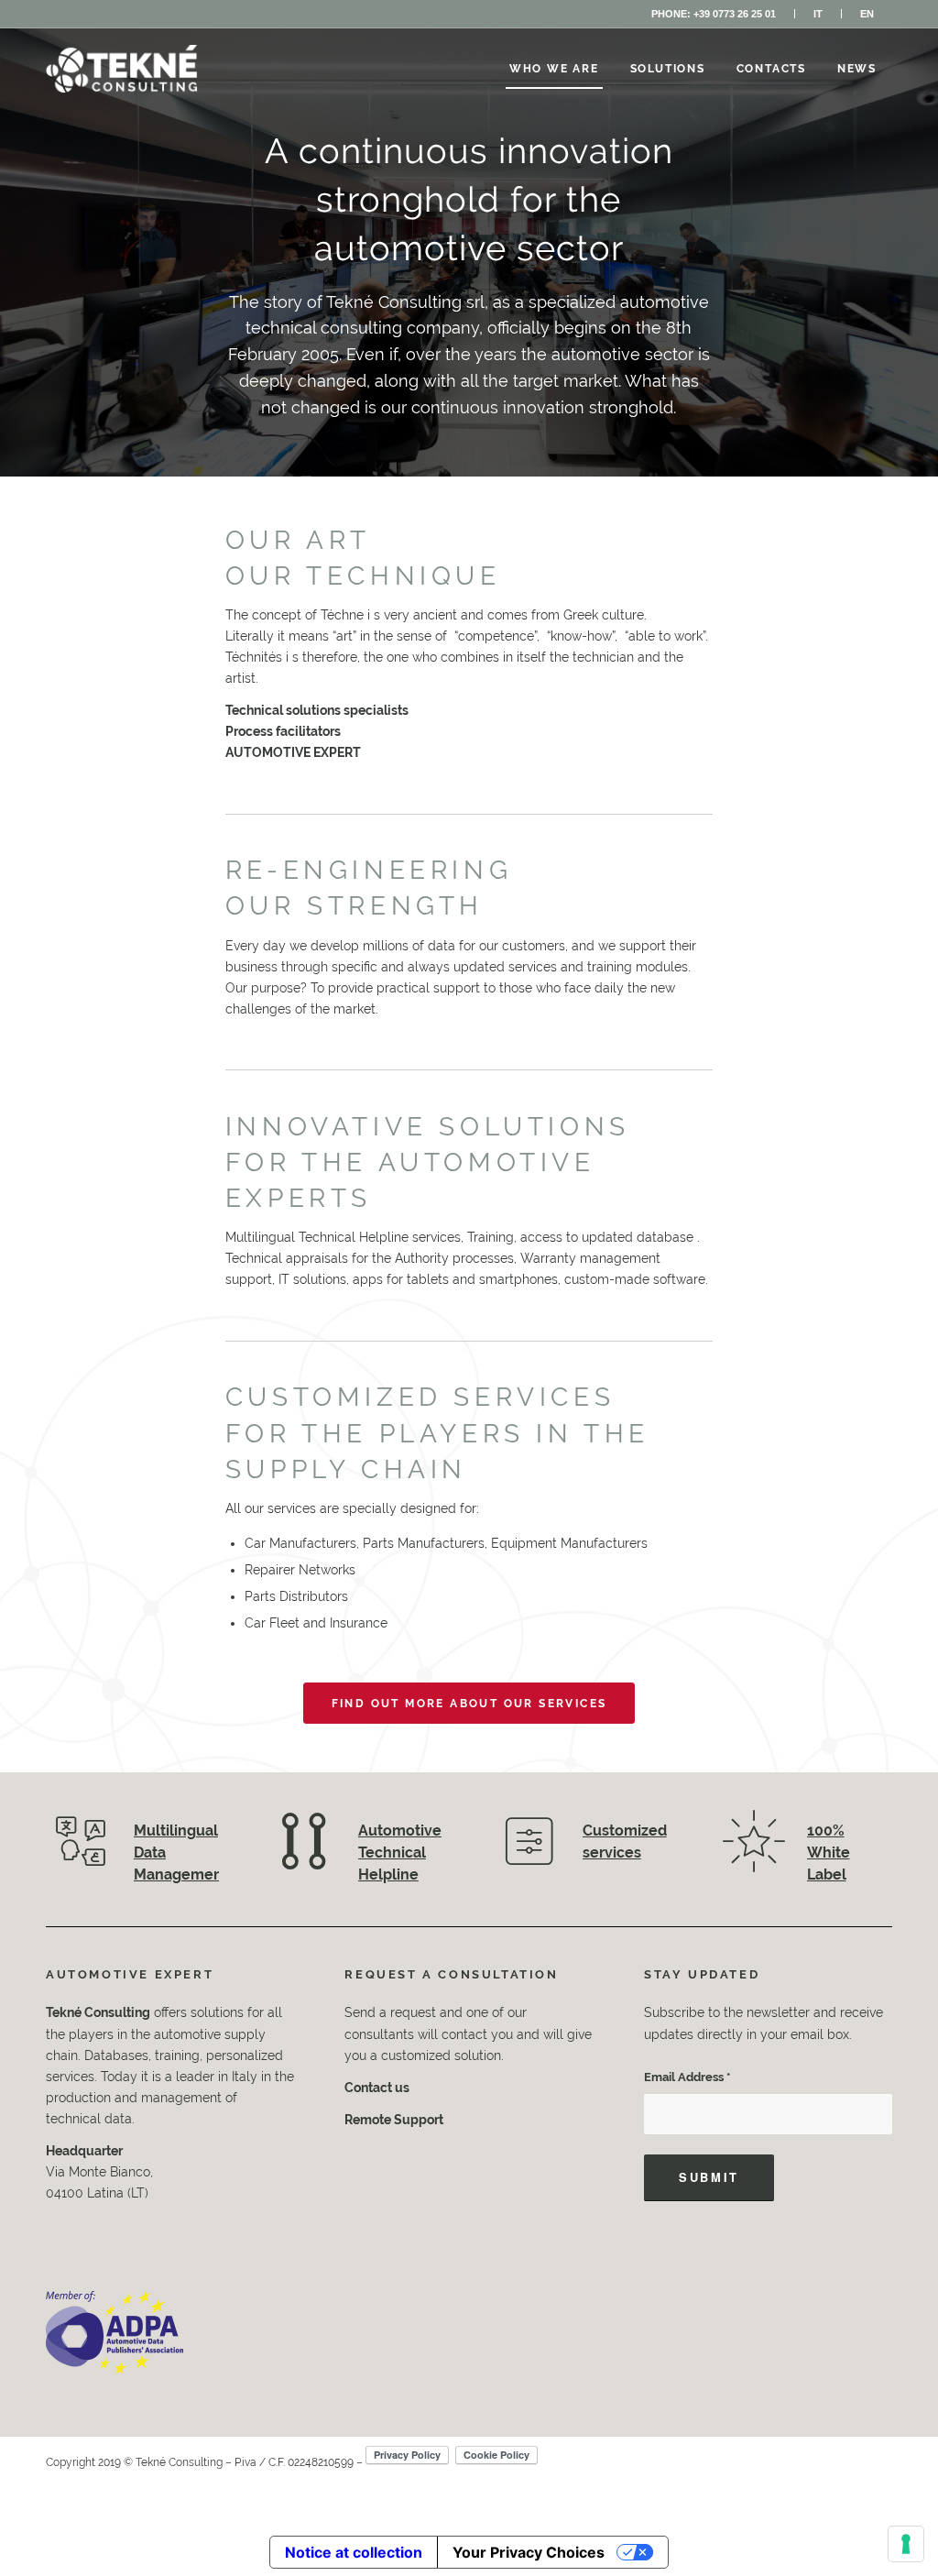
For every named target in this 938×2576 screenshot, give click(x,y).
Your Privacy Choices (529, 2552)
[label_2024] (115, 2333)
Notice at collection (354, 2552)
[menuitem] (714, 14)
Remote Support (394, 2120)
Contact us (377, 2088)
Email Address (687, 2077)
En (867, 14)
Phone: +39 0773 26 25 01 (714, 14)
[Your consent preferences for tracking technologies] (906, 2544)
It (818, 14)
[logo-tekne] (122, 69)
